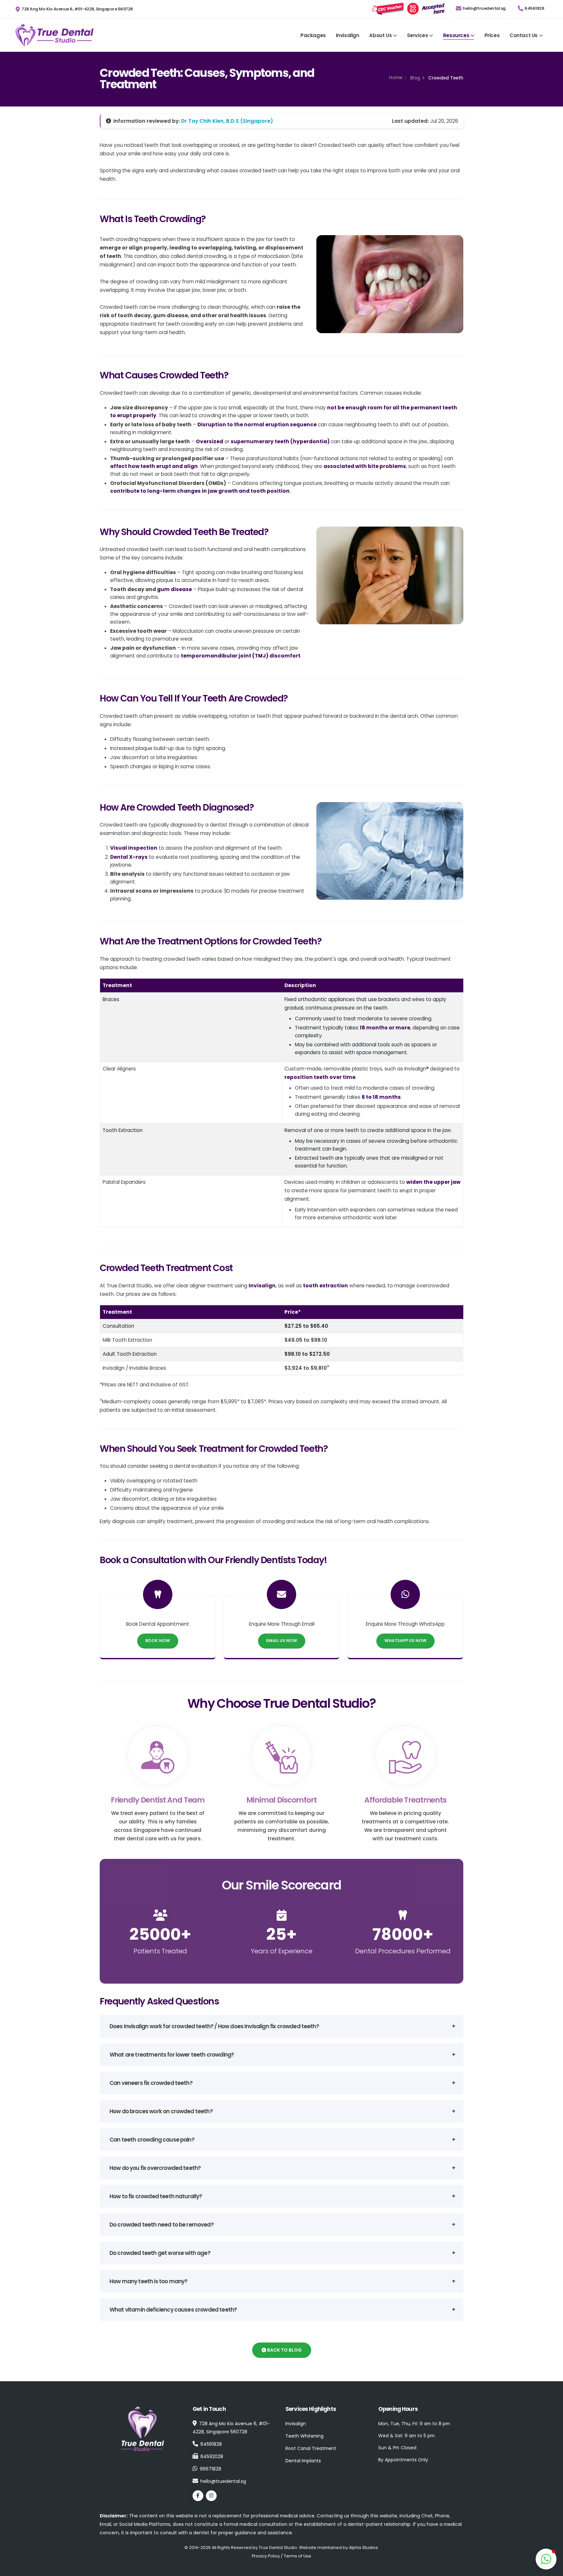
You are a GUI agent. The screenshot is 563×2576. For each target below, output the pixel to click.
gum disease (174, 589)
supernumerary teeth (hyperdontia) (280, 441)
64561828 (534, 8)
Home (396, 78)
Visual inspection (134, 848)
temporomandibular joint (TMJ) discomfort (241, 656)
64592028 (212, 2456)
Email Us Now (282, 1641)
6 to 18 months (381, 1097)
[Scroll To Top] (546, 2536)
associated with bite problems (365, 466)
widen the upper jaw (433, 1182)
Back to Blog (284, 2350)
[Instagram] (211, 2496)
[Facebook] (198, 2496)
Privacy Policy (266, 2556)
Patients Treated (160, 1951)
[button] (546, 2559)
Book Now (158, 1641)
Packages (313, 35)
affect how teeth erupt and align (154, 466)
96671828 (210, 2469)
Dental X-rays (129, 857)
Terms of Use (297, 2556)
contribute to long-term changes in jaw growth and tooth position (200, 491)
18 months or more (385, 1028)
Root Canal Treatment (311, 2448)
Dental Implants (303, 2461)
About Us (380, 35)
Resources (456, 35)
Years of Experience (282, 1951)
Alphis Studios (363, 2548)
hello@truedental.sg (484, 8)
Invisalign (348, 35)
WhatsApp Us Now (405, 1641)
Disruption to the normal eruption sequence (257, 425)
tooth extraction (325, 1286)
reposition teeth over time (320, 1077)
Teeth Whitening (304, 2436)
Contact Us (524, 35)
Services (418, 35)
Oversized (209, 441)
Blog (415, 78)
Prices (492, 35)
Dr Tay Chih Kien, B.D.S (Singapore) (227, 121)
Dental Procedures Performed (403, 1951)
